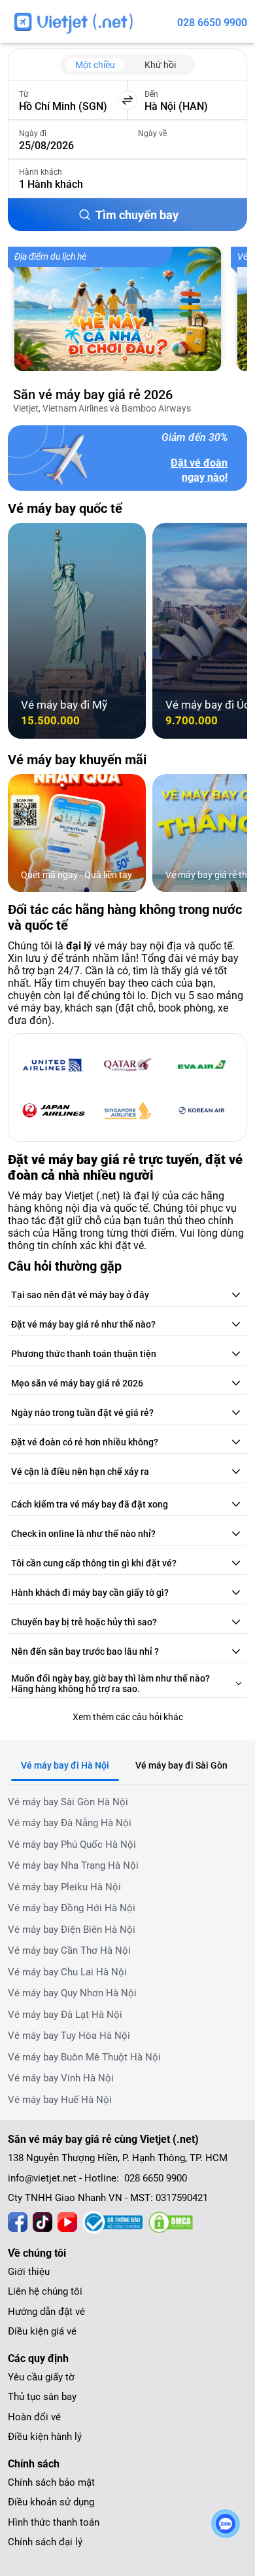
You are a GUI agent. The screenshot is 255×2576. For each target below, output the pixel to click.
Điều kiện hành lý (45, 2437)
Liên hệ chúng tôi (45, 2291)
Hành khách (41, 172)
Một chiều (95, 65)
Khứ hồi (160, 65)
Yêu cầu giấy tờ (41, 2377)
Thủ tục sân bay (42, 2397)
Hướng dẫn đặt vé (46, 2312)
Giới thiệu (29, 2272)
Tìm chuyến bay (137, 215)
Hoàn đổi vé (34, 2417)
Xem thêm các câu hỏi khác (128, 1717)
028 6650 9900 (212, 23)
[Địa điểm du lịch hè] (118, 309)
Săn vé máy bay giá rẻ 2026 (93, 395)
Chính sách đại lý (45, 2542)
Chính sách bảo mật (51, 2482)
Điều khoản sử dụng (51, 2502)
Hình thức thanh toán (54, 2522)
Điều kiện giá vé (42, 2331)
